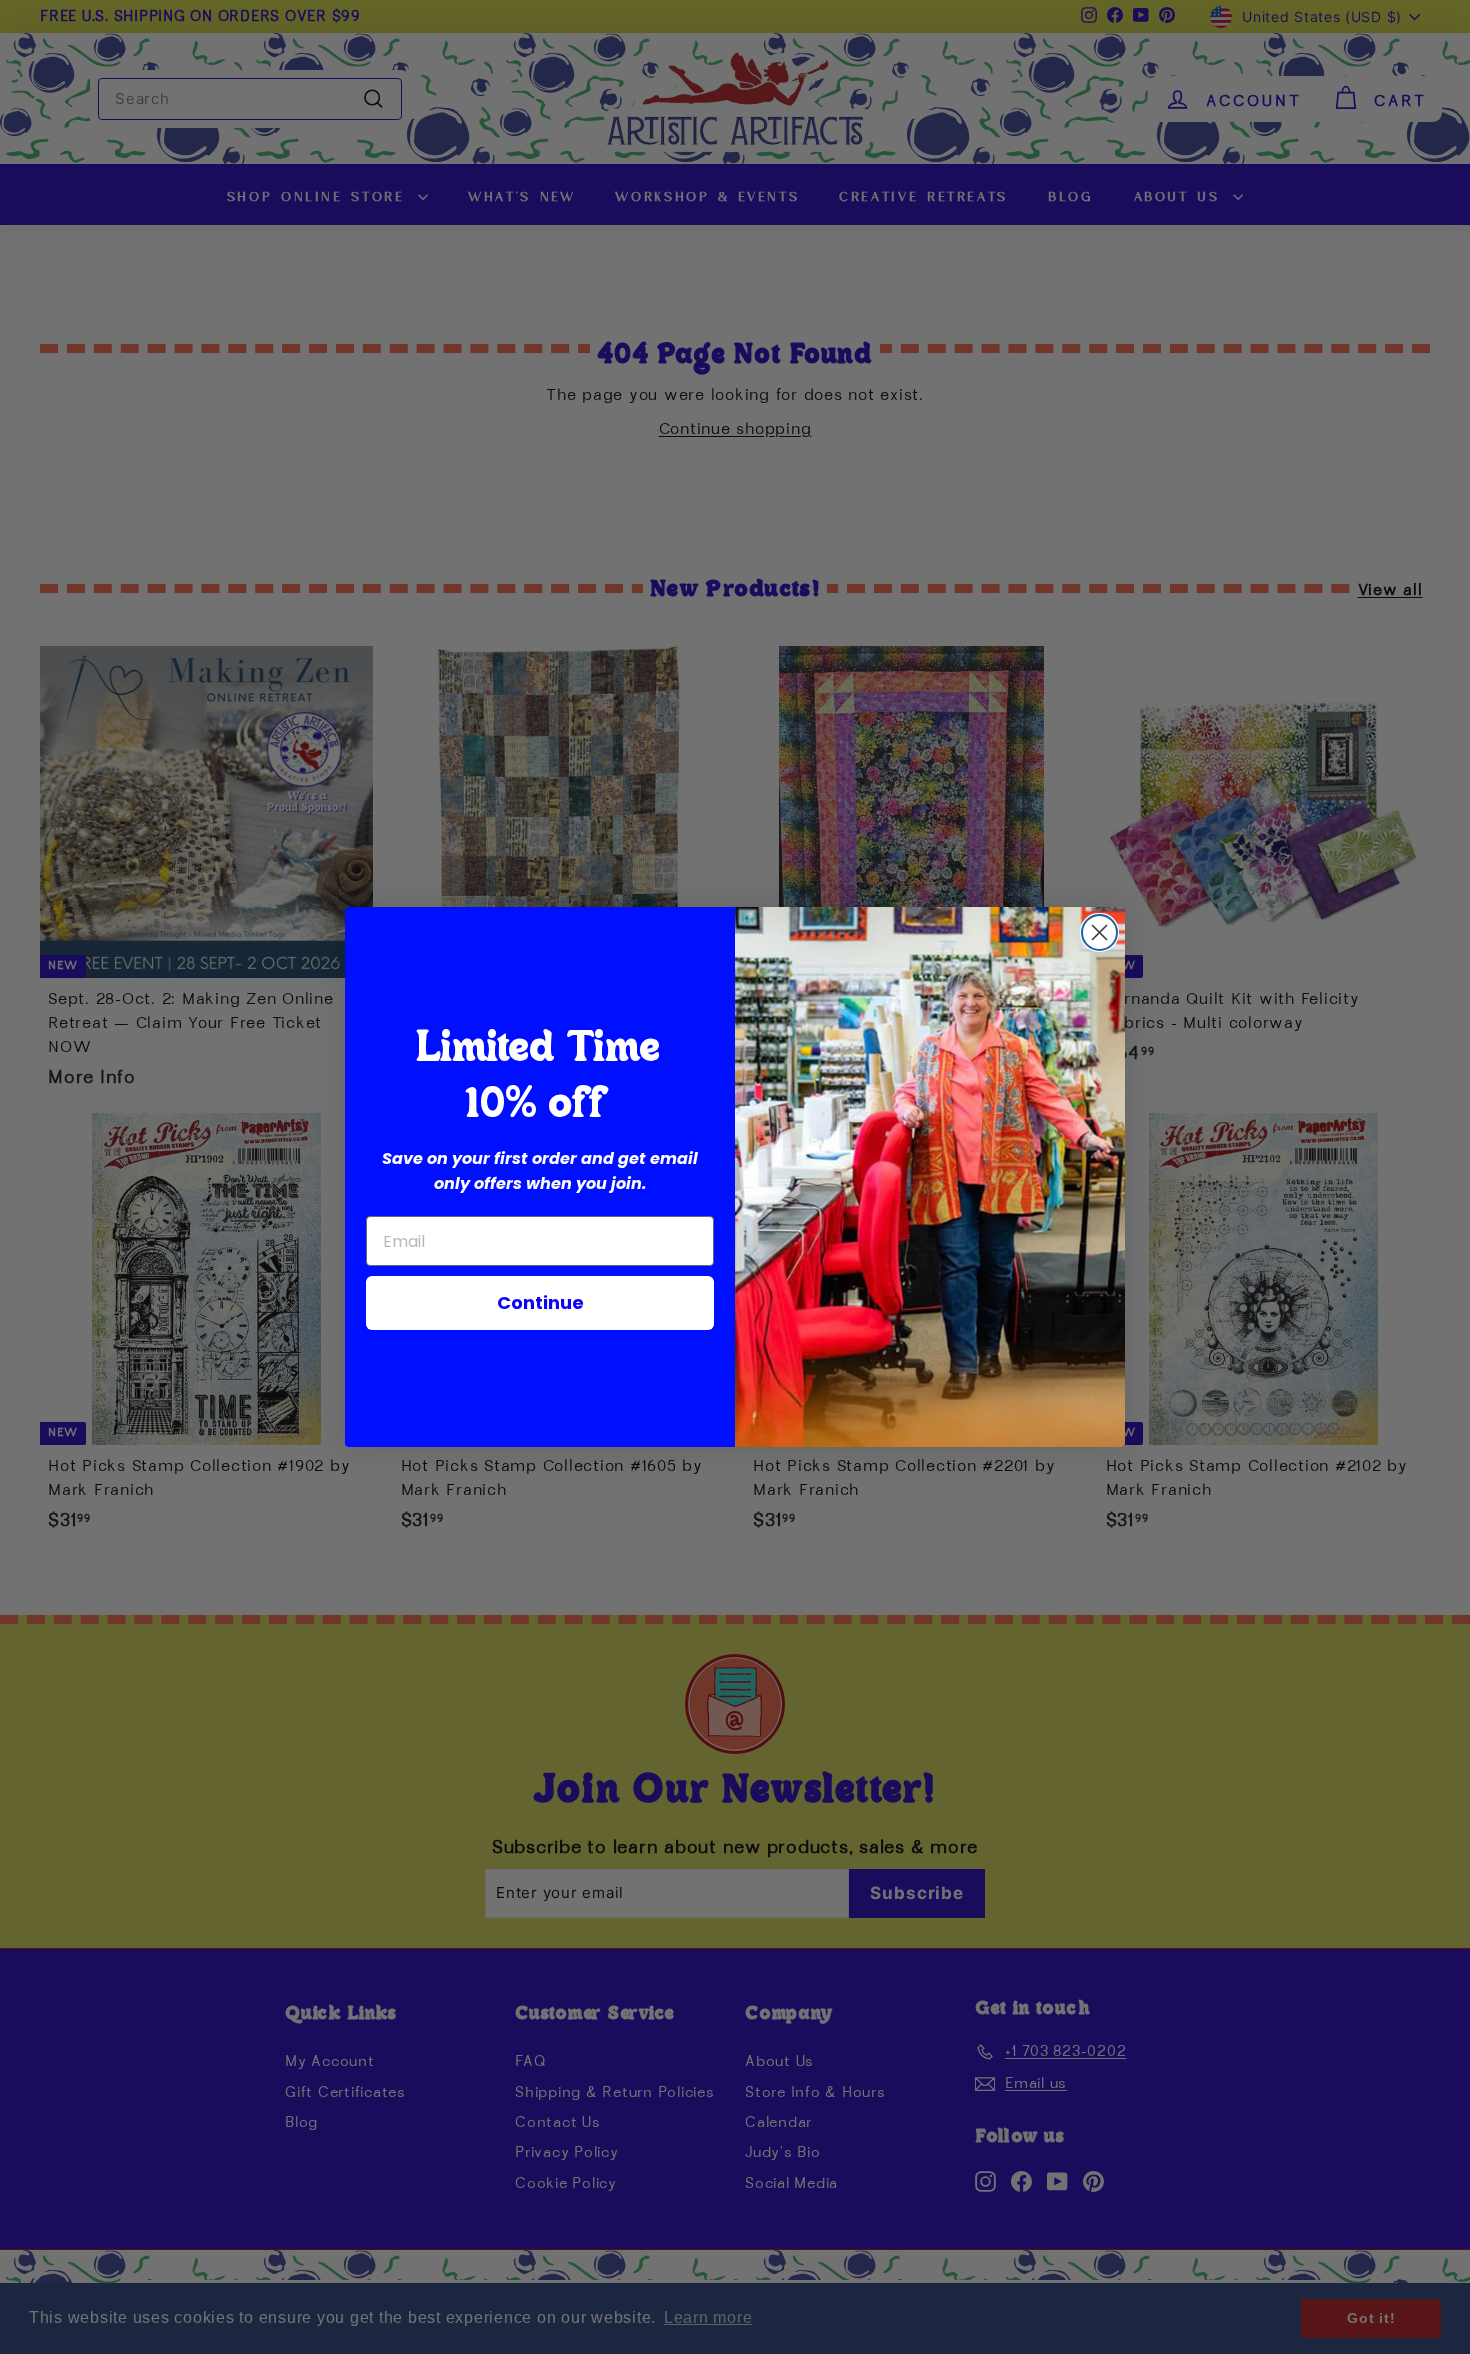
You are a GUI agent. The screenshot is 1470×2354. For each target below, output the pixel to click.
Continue (540, 1302)
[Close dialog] (1099, 932)
